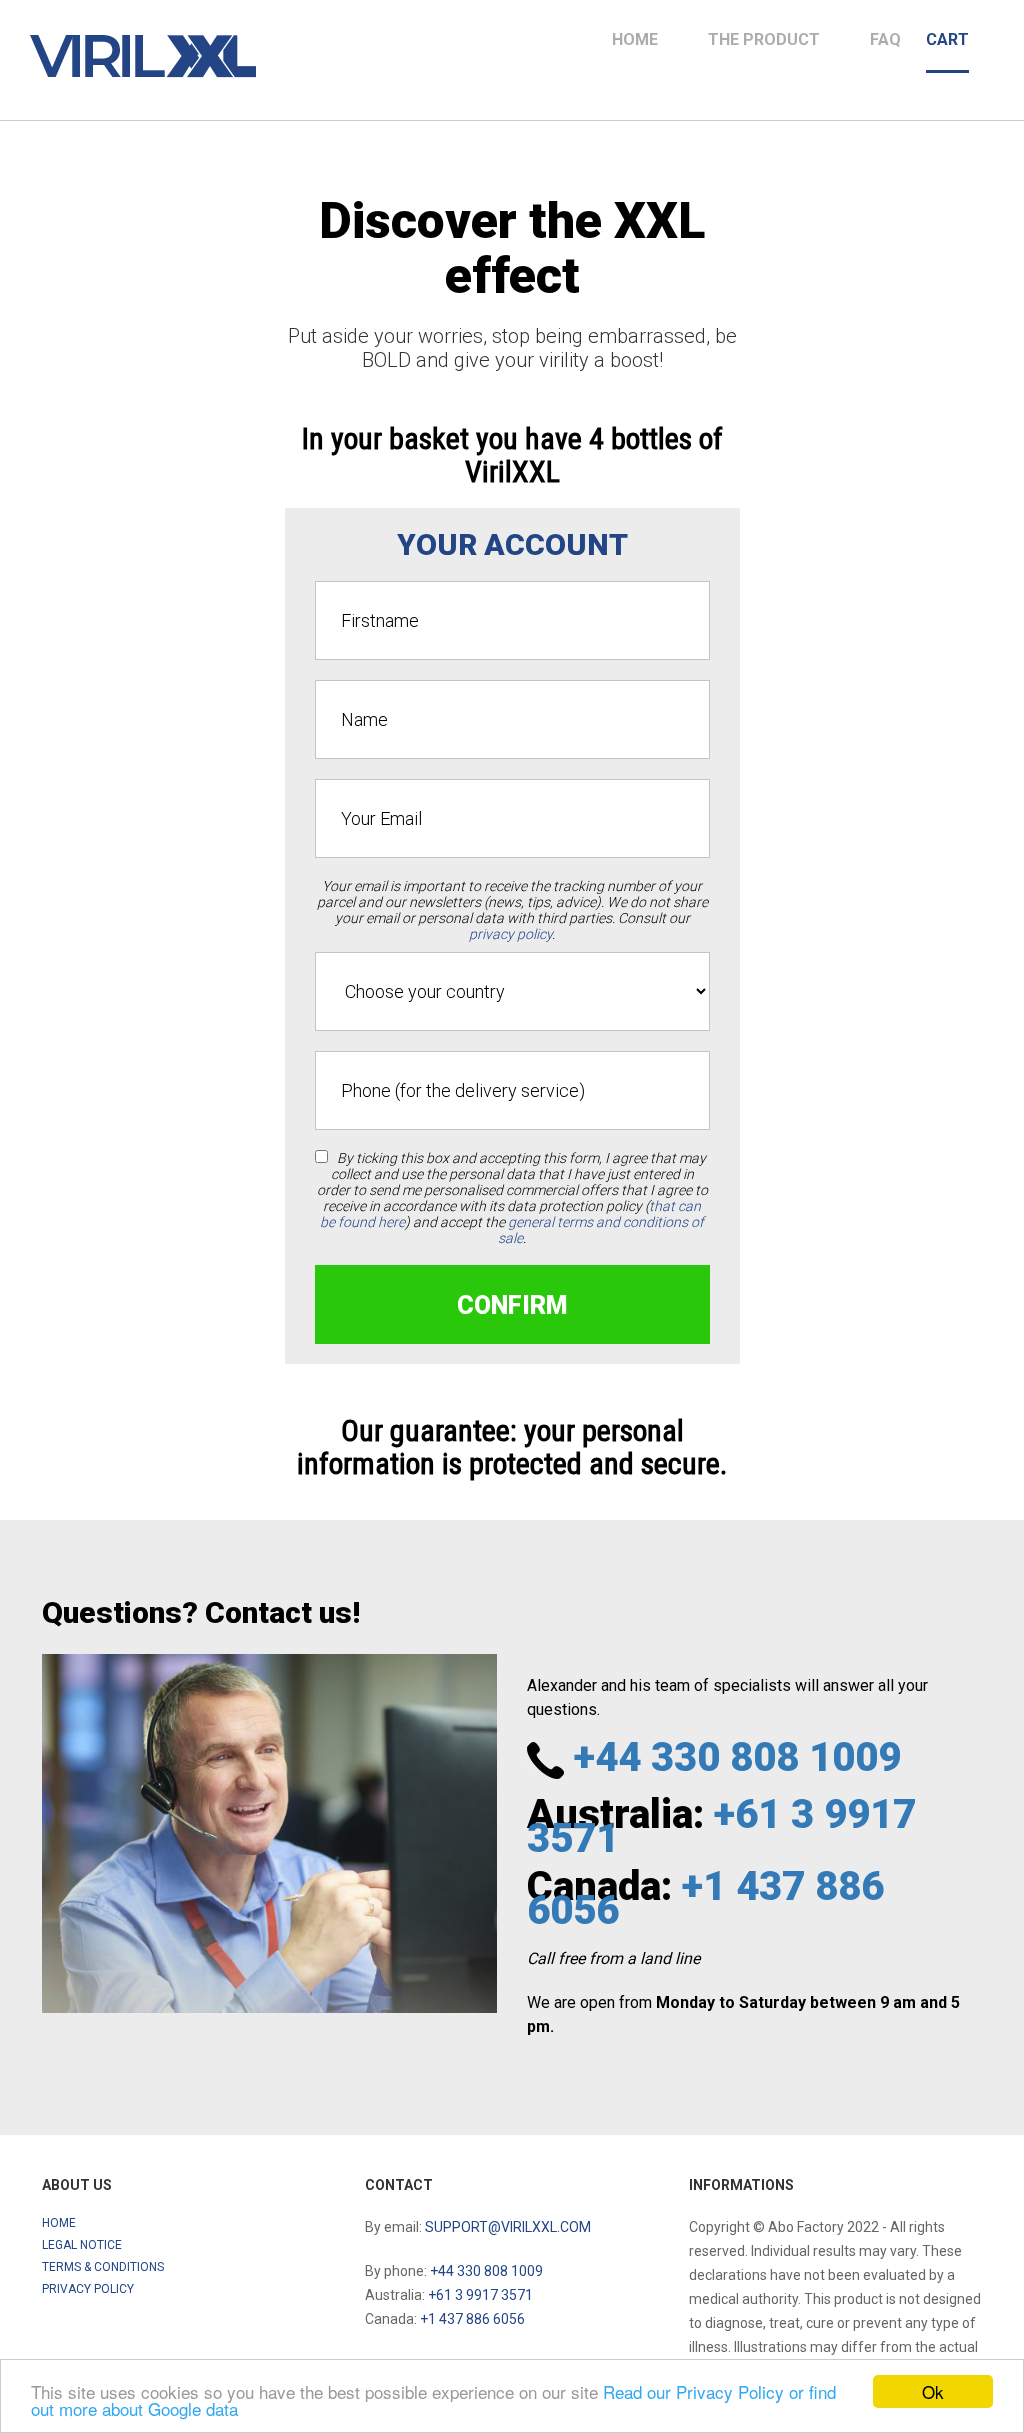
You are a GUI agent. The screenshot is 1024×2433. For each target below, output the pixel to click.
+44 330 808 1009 (737, 1757)
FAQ (885, 39)
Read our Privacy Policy (693, 2391)
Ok (933, 2391)
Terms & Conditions (103, 2267)
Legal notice (82, 2245)
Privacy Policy (88, 2289)
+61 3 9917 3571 (721, 1826)
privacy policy (510, 934)
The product (764, 39)
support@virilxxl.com (508, 2227)
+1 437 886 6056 (705, 1898)
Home (635, 39)
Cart (947, 39)
